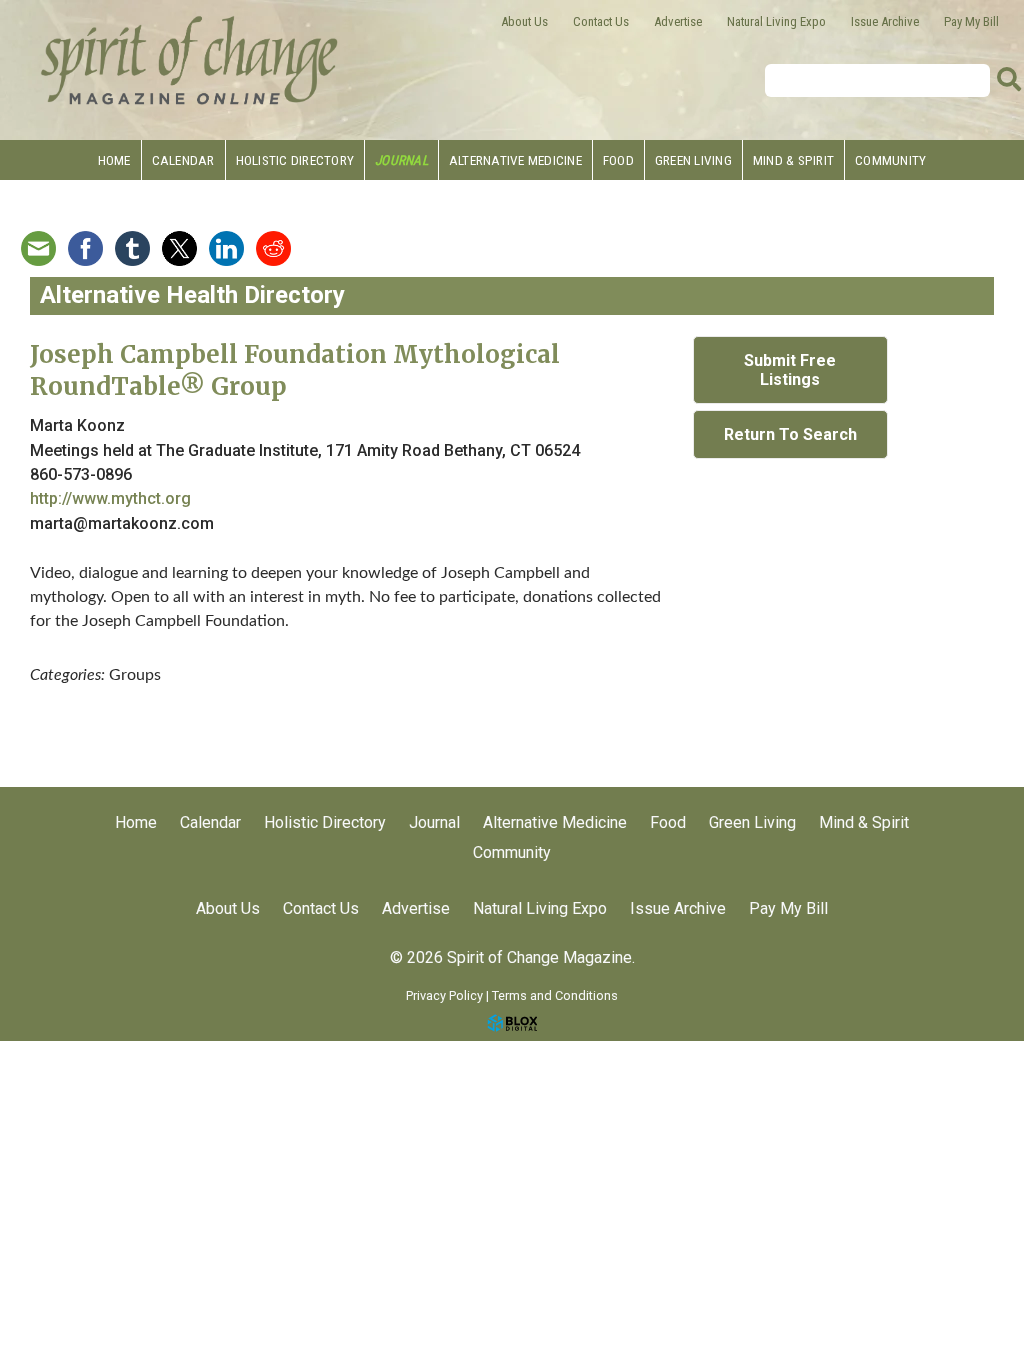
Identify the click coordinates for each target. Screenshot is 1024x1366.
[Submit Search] (1009, 80)
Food (618, 160)
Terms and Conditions (555, 995)
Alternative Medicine (515, 160)
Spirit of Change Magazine (190, 60)
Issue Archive (885, 21)
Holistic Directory (295, 160)
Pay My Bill (971, 21)
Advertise (678, 21)
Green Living (693, 160)
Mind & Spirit (793, 160)
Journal (401, 160)
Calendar (183, 160)
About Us (524, 21)
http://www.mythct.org (110, 498)
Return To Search (790, 434)
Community (890, 160)
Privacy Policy (444, 995)
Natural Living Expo (776, 21)
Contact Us (601, 21)
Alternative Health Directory (192, 295)
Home (114, 160)
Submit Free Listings (790, 370)
